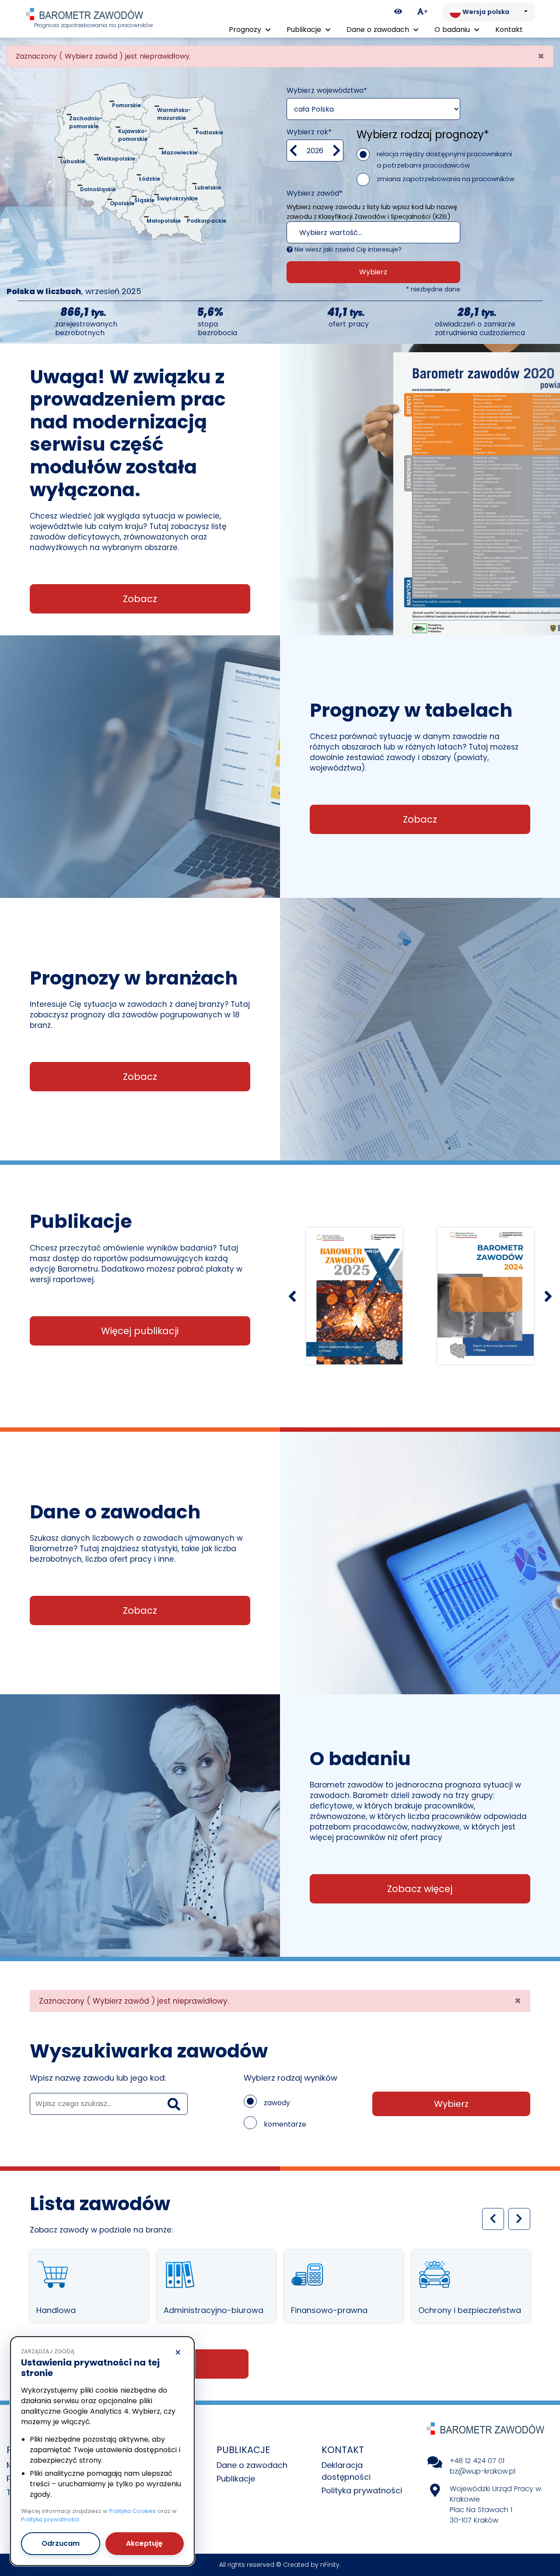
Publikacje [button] (305, 30)
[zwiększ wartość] (337, 151)
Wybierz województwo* (327, 90)
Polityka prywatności (362, 2490)
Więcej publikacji (140, 1331)
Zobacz (140, 599)
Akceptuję (144, 2543)
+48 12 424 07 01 (477, 2461)
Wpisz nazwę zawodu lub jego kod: (98, 2078)
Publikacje (236, 2479)
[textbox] (365, 233)
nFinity (330, 2565)
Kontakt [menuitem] (509, 30)
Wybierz (373, 272)
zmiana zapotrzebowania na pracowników (446, 179)
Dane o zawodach (252, 2465)
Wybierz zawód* (315, 193)
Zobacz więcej (420, 1889)
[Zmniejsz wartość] (293, 151)
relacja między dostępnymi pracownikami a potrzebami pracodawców (444, 159)
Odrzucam (61, 2543)
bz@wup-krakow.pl (483, 2471)
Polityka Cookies (133, 2511)
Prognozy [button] (246, 30)
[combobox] (373, 232)
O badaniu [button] (453, 30)
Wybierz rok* (309, 132)
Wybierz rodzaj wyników (290, 2078)
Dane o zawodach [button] (379, 30)
